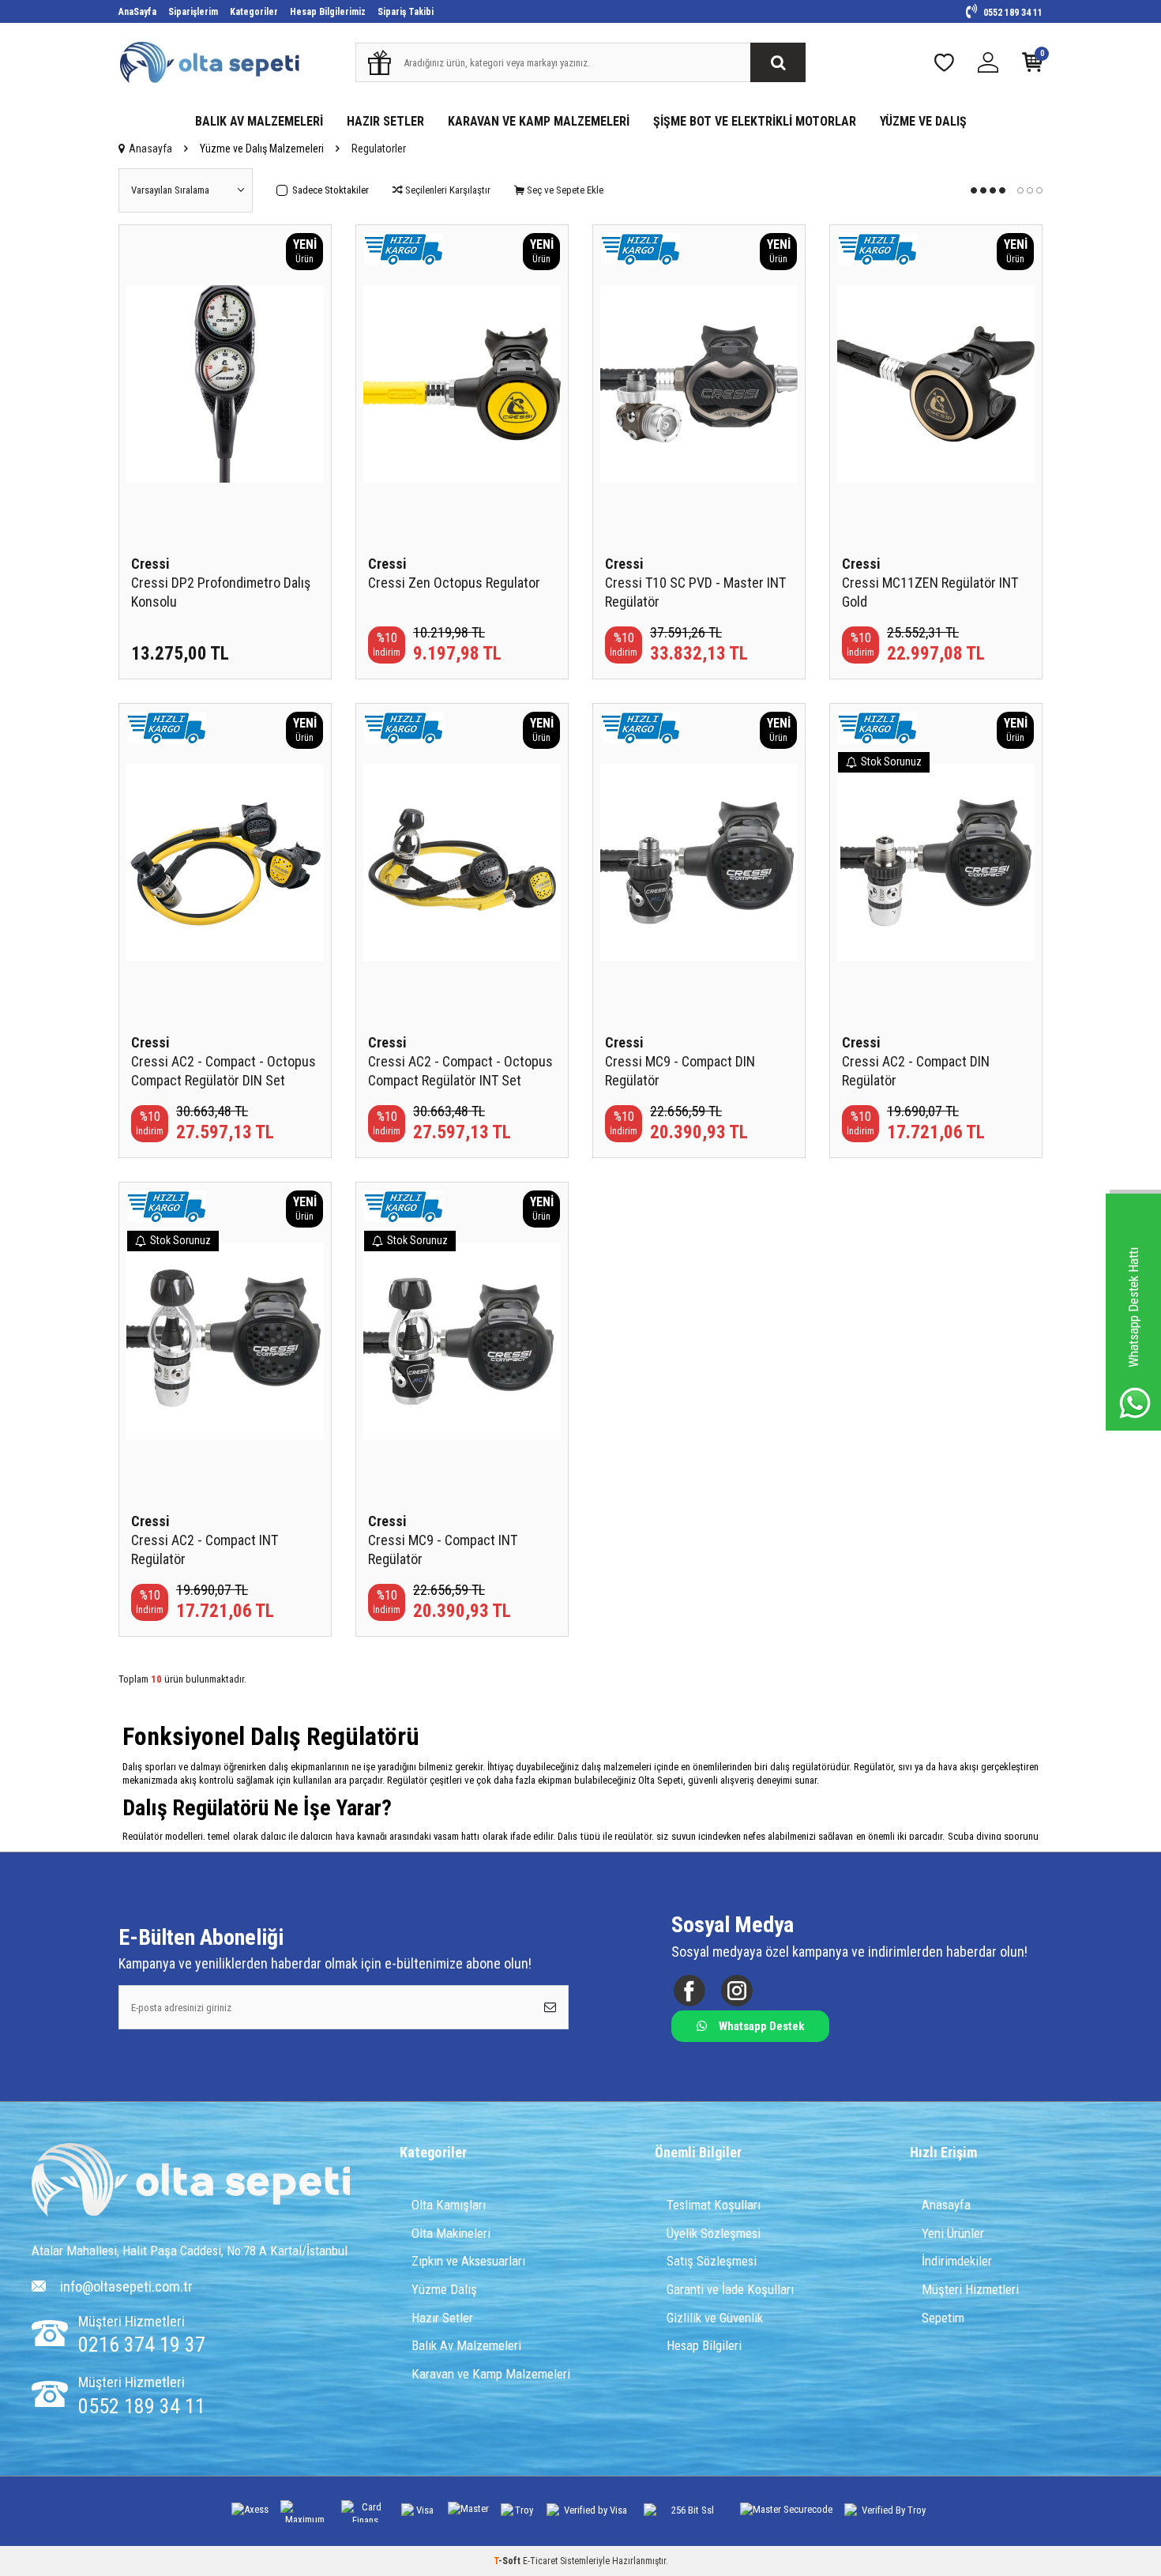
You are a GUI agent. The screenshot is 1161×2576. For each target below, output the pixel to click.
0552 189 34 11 (1012, 13)
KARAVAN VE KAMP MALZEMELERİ (539, 121)
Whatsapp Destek (761, 2026)
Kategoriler (254, 12)
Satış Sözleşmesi (712, 2261)
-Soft (508, 2561)
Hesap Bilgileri (704, 2345)
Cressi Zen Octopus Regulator (454, 583)
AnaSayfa (137, 12)
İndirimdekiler (957, 2261)
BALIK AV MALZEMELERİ (259, 121)
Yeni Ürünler (953, 2233)
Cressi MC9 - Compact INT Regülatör (443, 1549)
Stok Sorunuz (891, 762)
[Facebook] (689, 1991)
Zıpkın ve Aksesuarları (468, 2261)
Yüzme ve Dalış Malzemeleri (262, 149)
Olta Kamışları (449, 2205)
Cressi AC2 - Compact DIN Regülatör (916, 1071)
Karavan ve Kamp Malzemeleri (491, 2374)
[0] (1032, 66)
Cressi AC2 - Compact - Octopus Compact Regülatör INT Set (460, 1071)
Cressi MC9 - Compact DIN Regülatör (680, 1071)
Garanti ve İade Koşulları (730, 2289)
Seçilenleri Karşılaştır (447, 190)
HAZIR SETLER (385, 121)
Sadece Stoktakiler (331, 190)
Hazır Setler (442, 2318)
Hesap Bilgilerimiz (328, 12)
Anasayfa (150, 149)
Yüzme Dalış (444, 2289)
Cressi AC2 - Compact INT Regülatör (205, 1549)
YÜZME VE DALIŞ (923, 121)
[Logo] (191, 2181)
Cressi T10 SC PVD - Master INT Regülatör (695, 592)
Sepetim (943, 2318)
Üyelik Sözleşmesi (714, 2233)
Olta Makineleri (451, 2233)
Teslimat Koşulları (714, 2205)
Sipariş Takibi (406, 12)
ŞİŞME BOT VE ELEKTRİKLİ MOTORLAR (755, 121)
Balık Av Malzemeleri (466, 2345)
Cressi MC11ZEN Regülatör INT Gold (930, 592)
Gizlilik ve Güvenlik (715, 2318)
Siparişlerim (193, 12)
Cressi (150, 564)
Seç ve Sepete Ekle (564, 190)
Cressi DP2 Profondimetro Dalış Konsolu (221, 592)
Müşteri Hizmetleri (970, 2289)
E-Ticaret (540, 2561)
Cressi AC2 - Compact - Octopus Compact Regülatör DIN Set (224, 1071)
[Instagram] (736, 1991)
